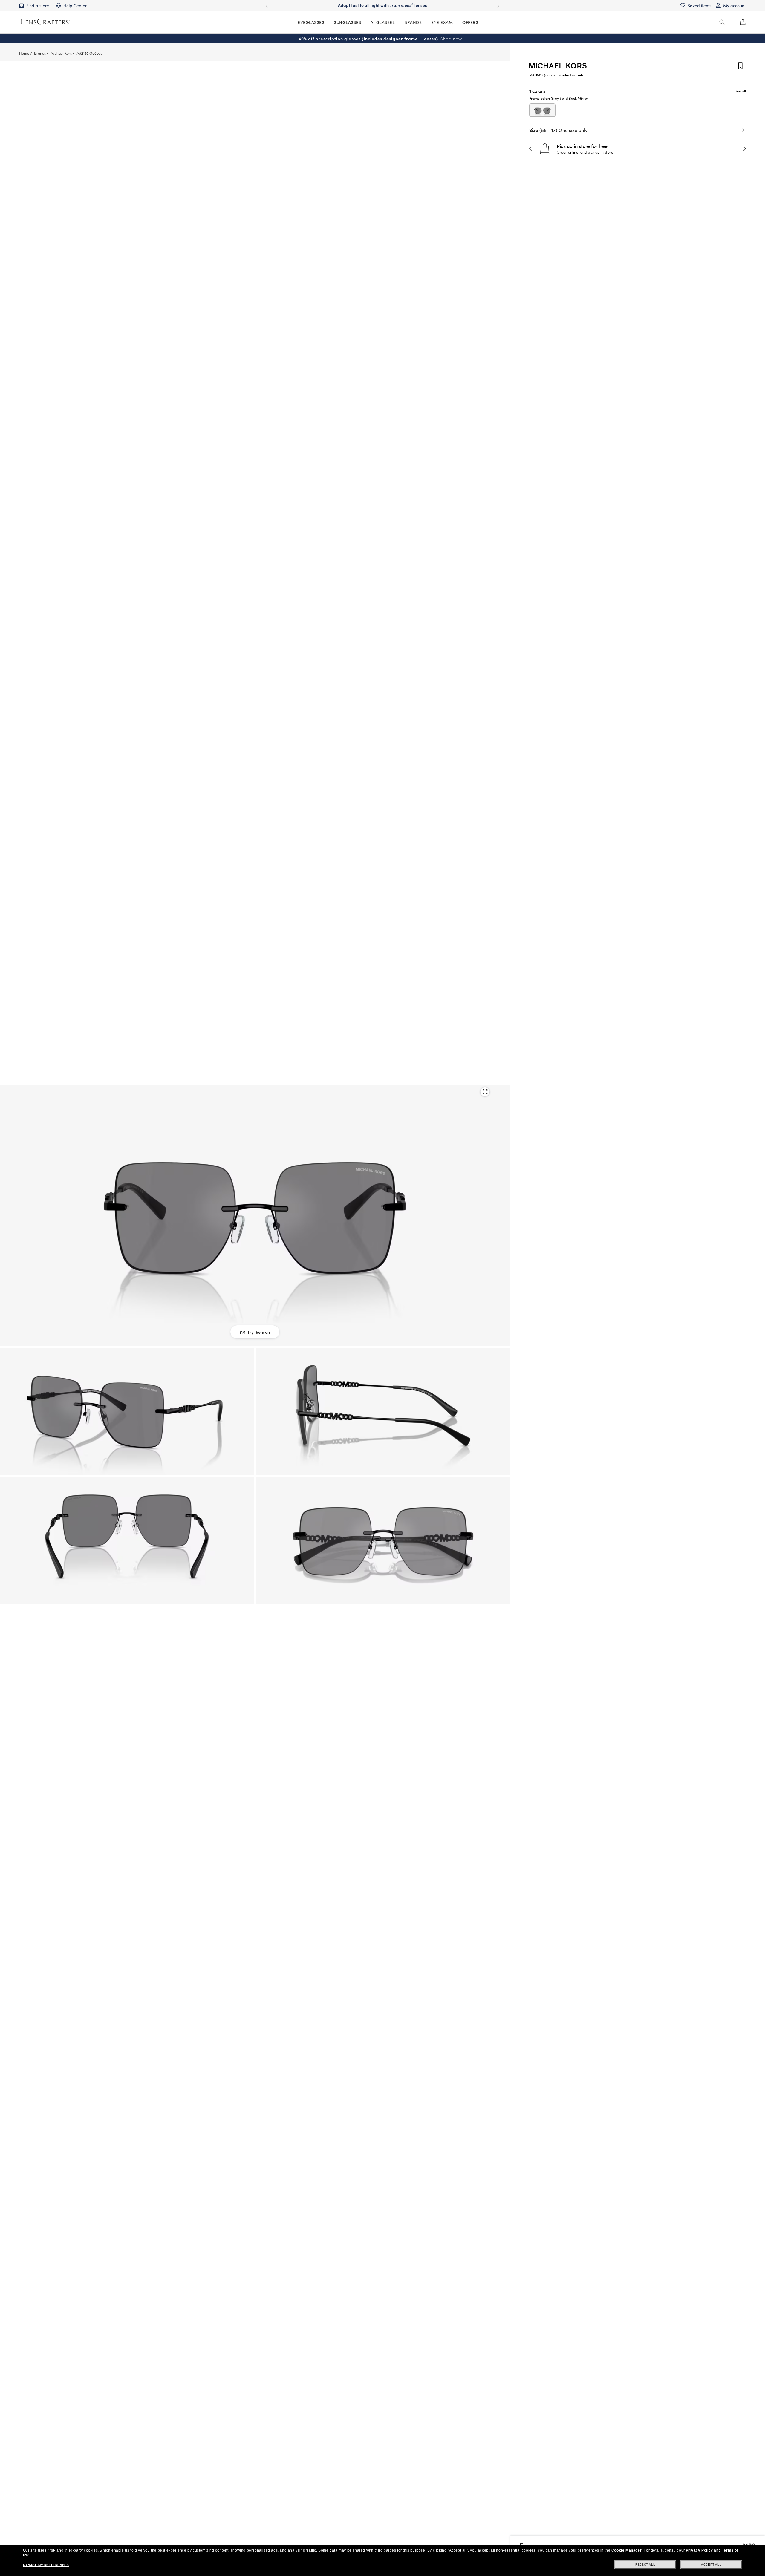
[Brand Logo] (558, 66)
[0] (743, 22)
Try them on (259, 1332)
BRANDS (413, 22)
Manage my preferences (46, 2565)
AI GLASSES (383, 22)
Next (498, 6)
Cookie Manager (626, 2550)
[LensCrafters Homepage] (45, 22)
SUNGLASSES (347, 22)
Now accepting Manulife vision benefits (382, 5)
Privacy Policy (699, 2550)
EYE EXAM (442, 22)
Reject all (645, 2564)
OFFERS (470, 22)
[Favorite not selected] (740, 66)
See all (740, 91)
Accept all (711, 2564)
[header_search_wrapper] (722, 22)
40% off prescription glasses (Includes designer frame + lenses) (380, 39)
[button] (531, 149)
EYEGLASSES (311, 22)
